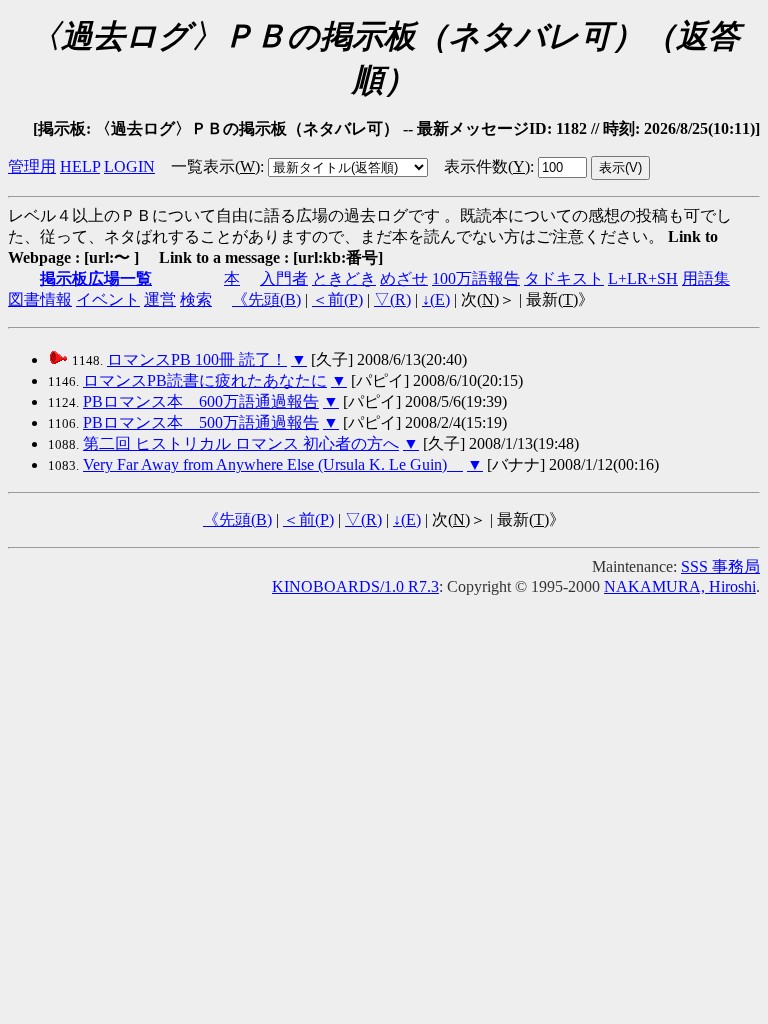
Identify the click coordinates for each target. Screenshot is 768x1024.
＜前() (337, 299)
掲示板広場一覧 (96, 278)
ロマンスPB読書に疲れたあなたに (205, 380)
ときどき (344, 278)
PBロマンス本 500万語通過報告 (201, 422)
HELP (80, 166)
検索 (196, 299)
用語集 (706, 278)
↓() (436, 299)
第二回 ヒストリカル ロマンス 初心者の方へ (241, 443)
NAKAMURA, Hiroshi (680, 586)
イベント (108, 299)
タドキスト (564, 278)
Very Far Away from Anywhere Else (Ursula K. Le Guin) (273, 464)
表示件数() (487, 166)
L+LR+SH (643, 278)
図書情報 (40, 299)
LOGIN (129, 166)
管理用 (32, 166)
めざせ (404, 278)
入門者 (284, 278)
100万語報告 (476, 278)
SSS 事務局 (720, 566)
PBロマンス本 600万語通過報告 (201, 401)
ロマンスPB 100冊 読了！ (197, 359)
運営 (160, 299)
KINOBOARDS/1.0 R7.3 (355, 586)
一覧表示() (215, 166)
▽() (392, 299)
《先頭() (266, 299)
